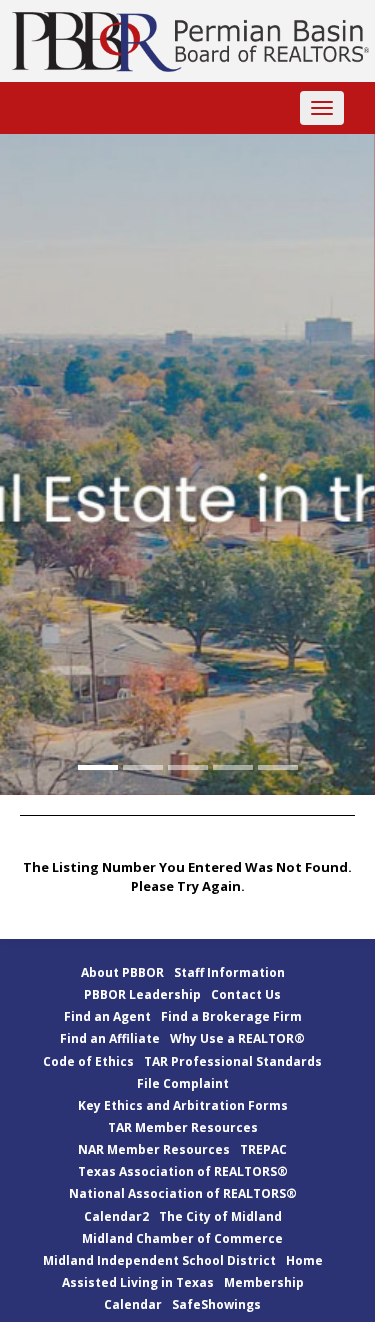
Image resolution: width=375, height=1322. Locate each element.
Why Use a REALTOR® (237, 1038)
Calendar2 (116, 1216)
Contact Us (246, 994)
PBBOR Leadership (142, 994)
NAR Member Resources (154, 1149)
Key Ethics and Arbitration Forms (183, 1105)
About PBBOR (122, 972)
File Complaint (183, 1083)
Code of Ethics (88, 1061)
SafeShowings (216, 1304)
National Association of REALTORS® (183, 1193)
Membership (264, 1282)
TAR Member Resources (183, 1127)
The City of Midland (220, 1216)
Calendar (133, 1304)
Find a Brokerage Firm (231, 1016)
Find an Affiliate (110, 1038)
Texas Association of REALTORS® (183, 1171)
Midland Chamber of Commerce (182, 1238)
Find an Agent (107, 1016)
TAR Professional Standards (233, 1061)
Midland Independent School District (159, 1260)
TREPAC (263, 1149)
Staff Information (229, 972)
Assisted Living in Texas (138, 1282)
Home (304, 1260)
